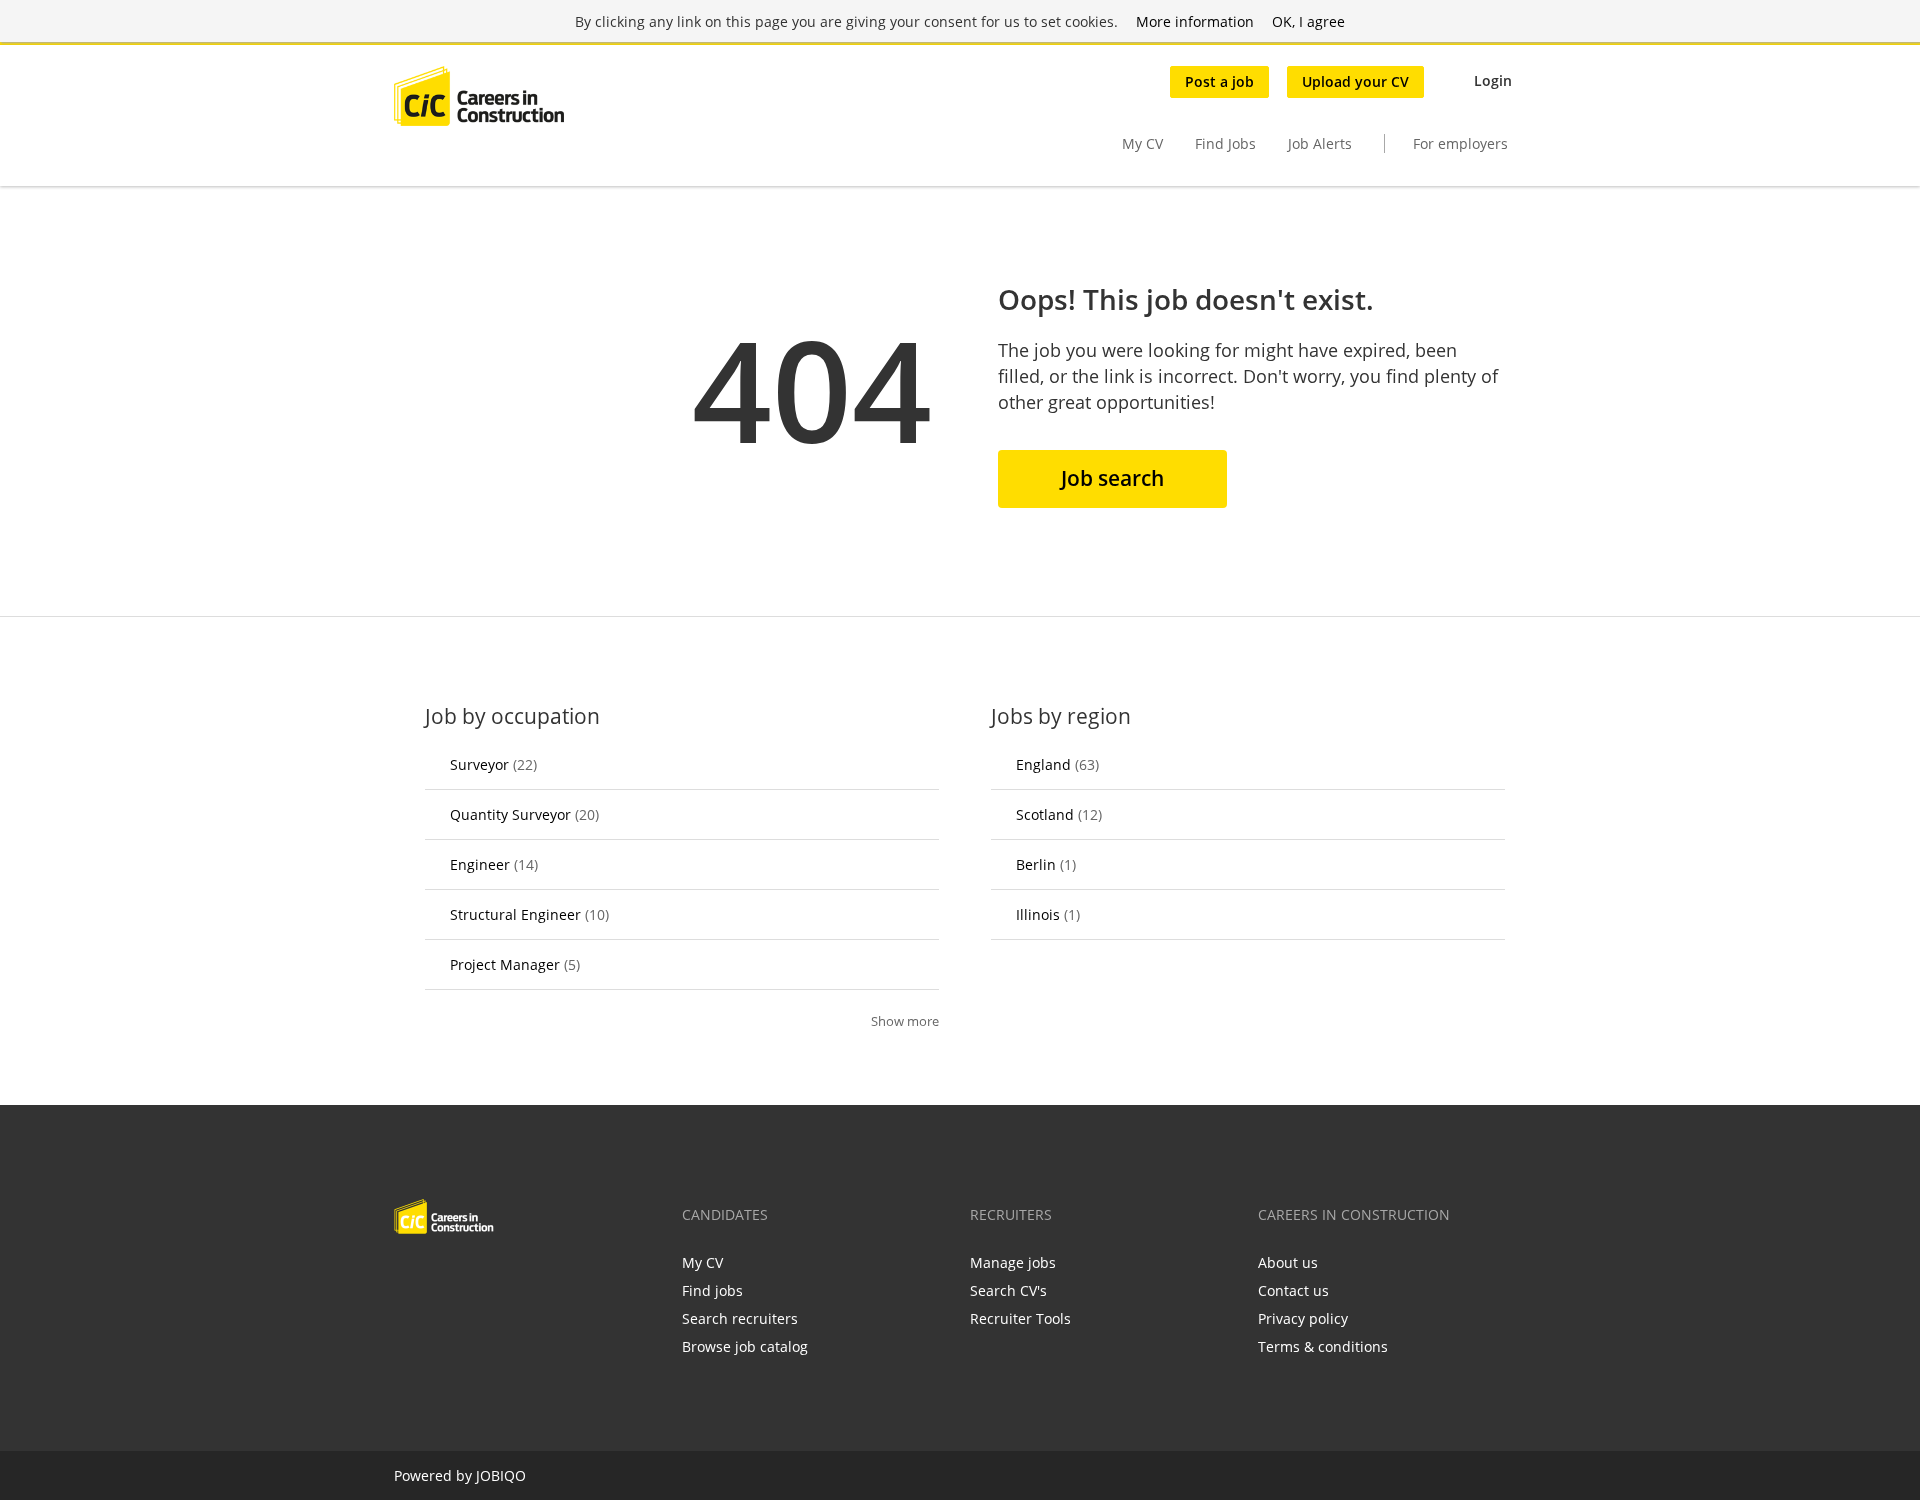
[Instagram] (507, 1276)
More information (1195, 21)
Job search (1112, 478)
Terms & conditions (1323, 1346)
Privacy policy (1303, 1318)
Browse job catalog (745, 1346)
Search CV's (1008, 1290)
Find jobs (712, 1290)
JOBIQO (501, 1475)
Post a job (1219, 81)
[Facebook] (408, 1276)
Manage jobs (1013, 1262)
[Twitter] (441, 1276)
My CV (1142, 143)
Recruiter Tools (1020, 1318)
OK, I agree (1308, 21)
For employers (1460, 143)
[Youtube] (537, 1276)
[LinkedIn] (474, 1276)
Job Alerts (1320, 143)
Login (1493, 80)
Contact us (1293, 1290)
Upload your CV (1355, 81)
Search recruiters (740, 1318)
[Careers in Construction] (479, 96)
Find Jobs (1225, 143)
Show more (905, 1021)
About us (1288, 1262)
